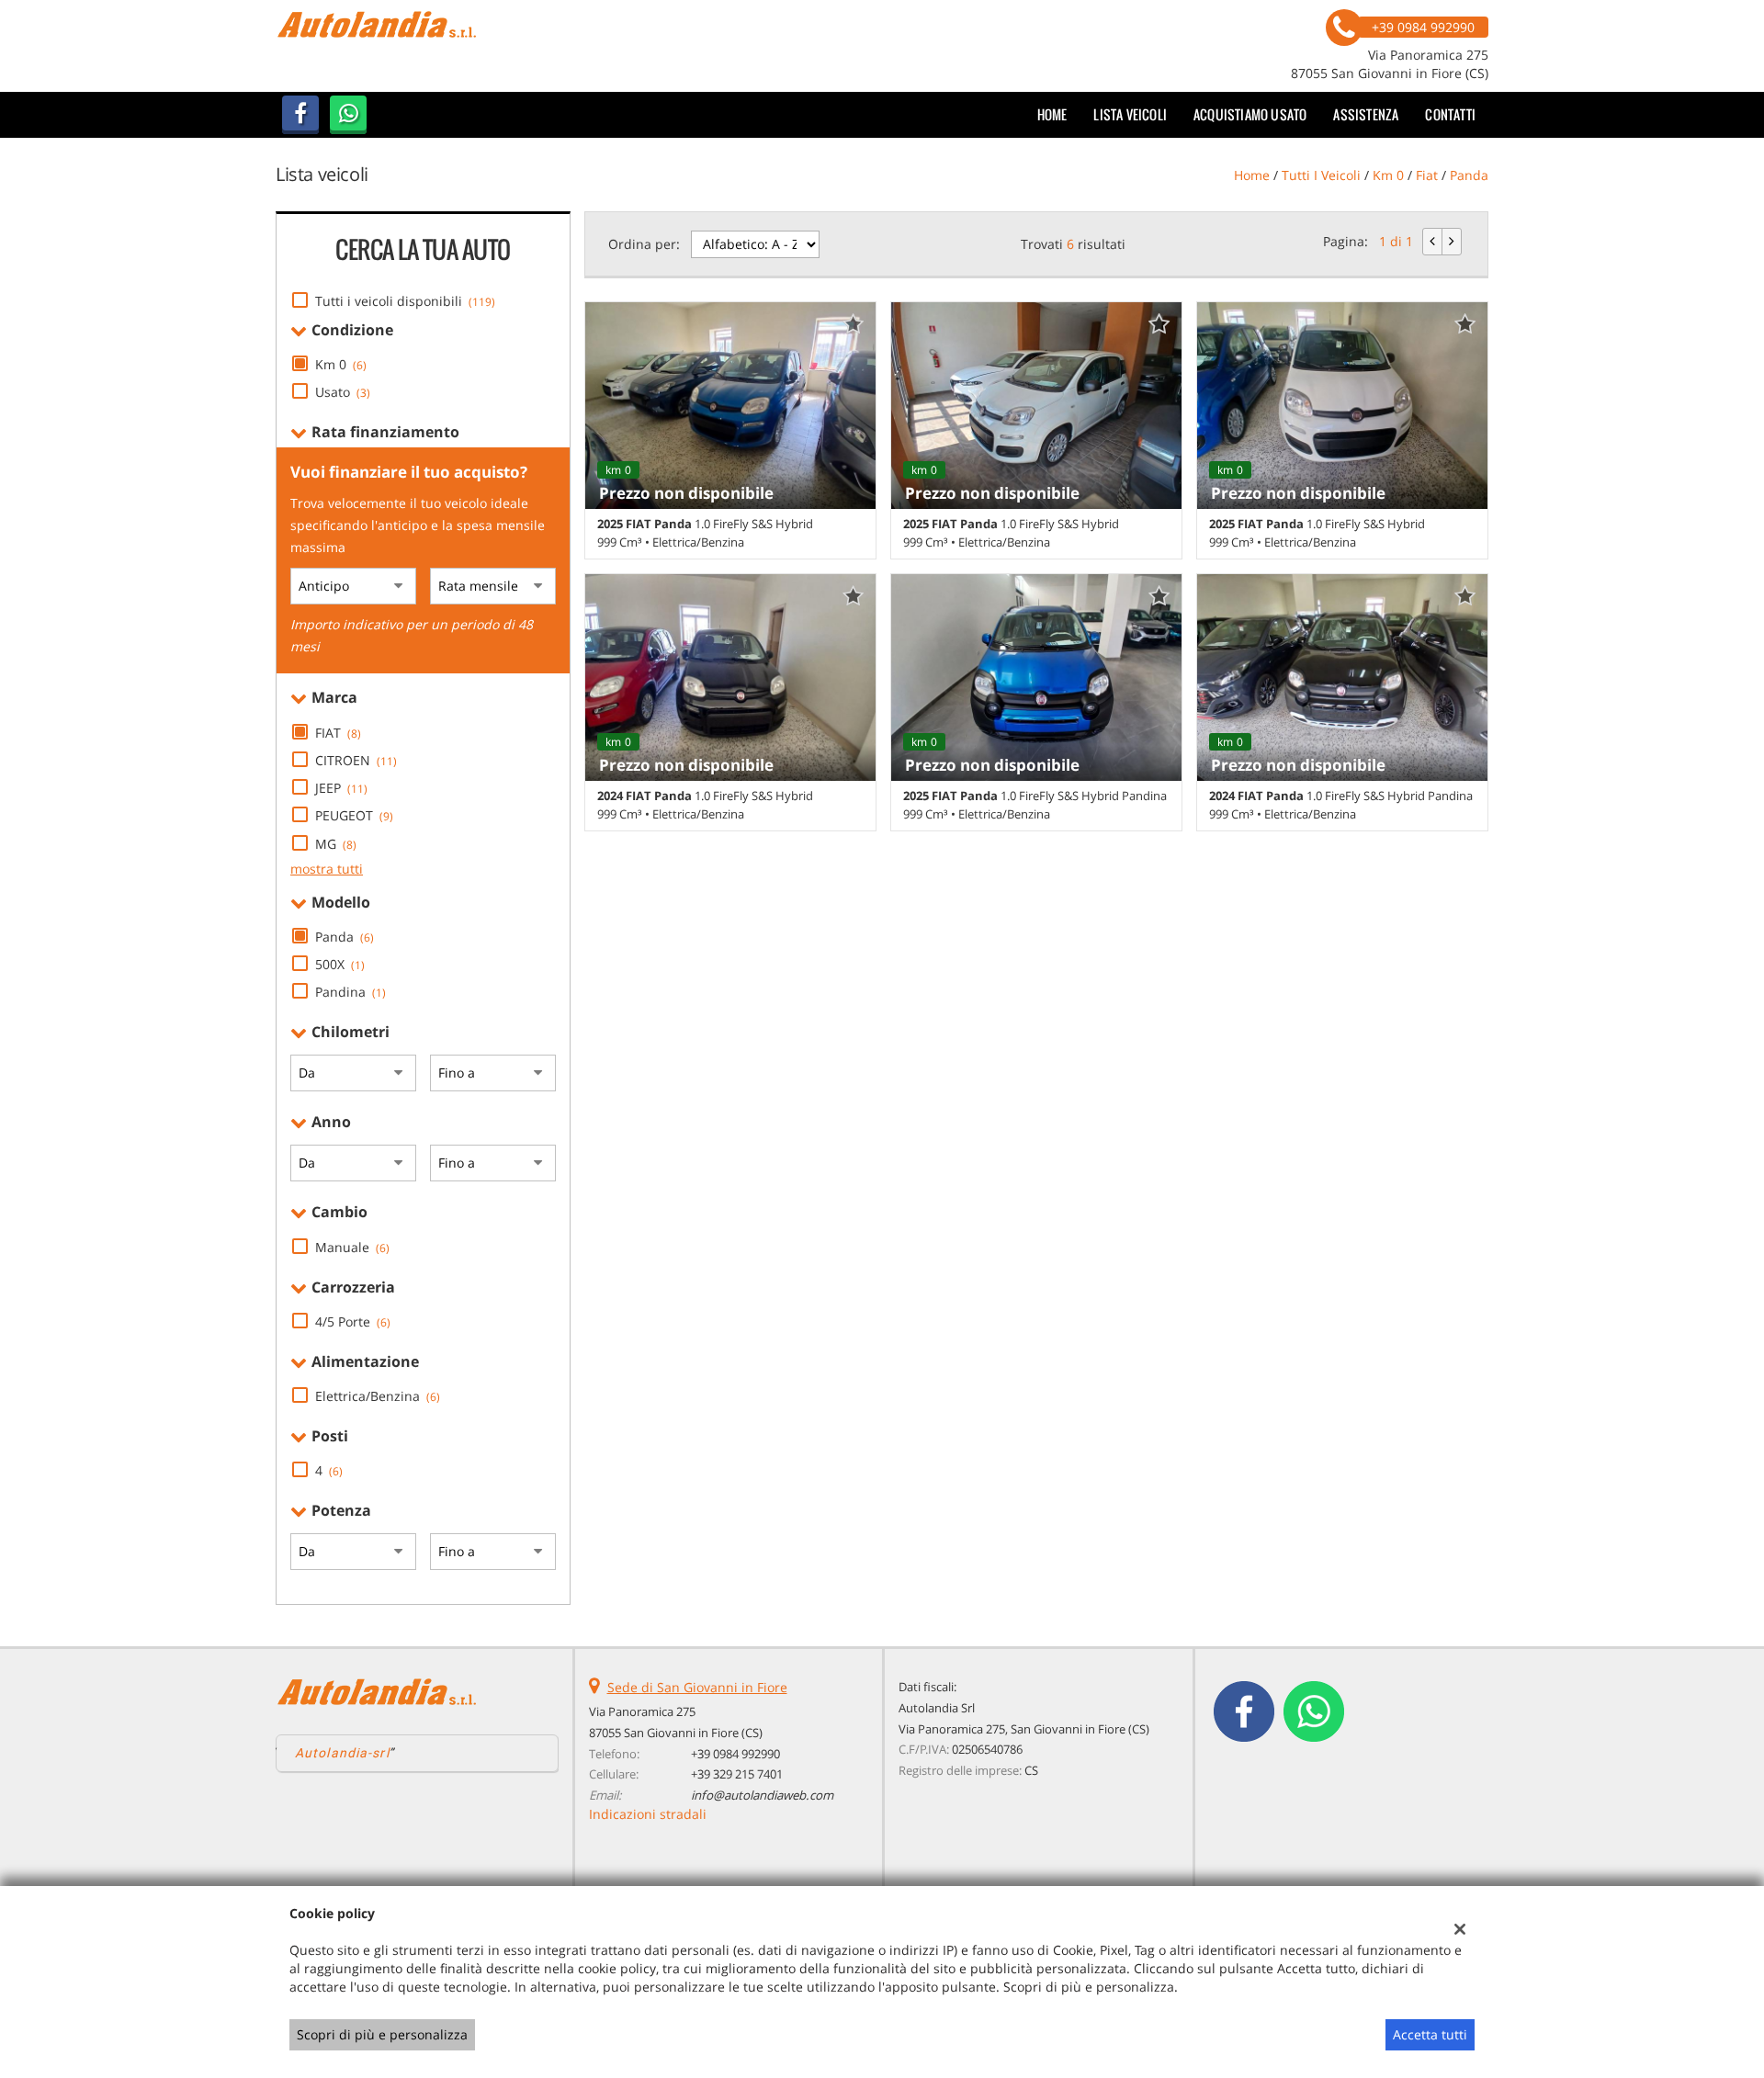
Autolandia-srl (342, 1753)
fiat (1427, 175)
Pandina (351, 992)
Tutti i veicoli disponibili (405, 301)
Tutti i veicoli (1321, 175)
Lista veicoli (1130, 114)
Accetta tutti (1430, 2034)
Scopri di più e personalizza (382, 2034)
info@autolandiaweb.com (762, 1795)
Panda (1469, 175)
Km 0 (341, 364)
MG (336, 844)
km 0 (1388, 175)
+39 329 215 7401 (737, 1774)
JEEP (341, 788)
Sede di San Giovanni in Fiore (697, 1687)
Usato (343, 392)
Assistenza (1366, 114)
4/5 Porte (353, 1321)
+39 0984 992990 (735, 1754)
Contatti (1450, 114)
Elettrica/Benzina (378, 1396)
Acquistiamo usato (1250, 114)
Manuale (352, 1247)
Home (1052, 114)
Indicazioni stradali (648, 1814)
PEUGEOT (354, 815)
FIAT (338, 733)
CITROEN (356, 760)
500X (340, 964)
